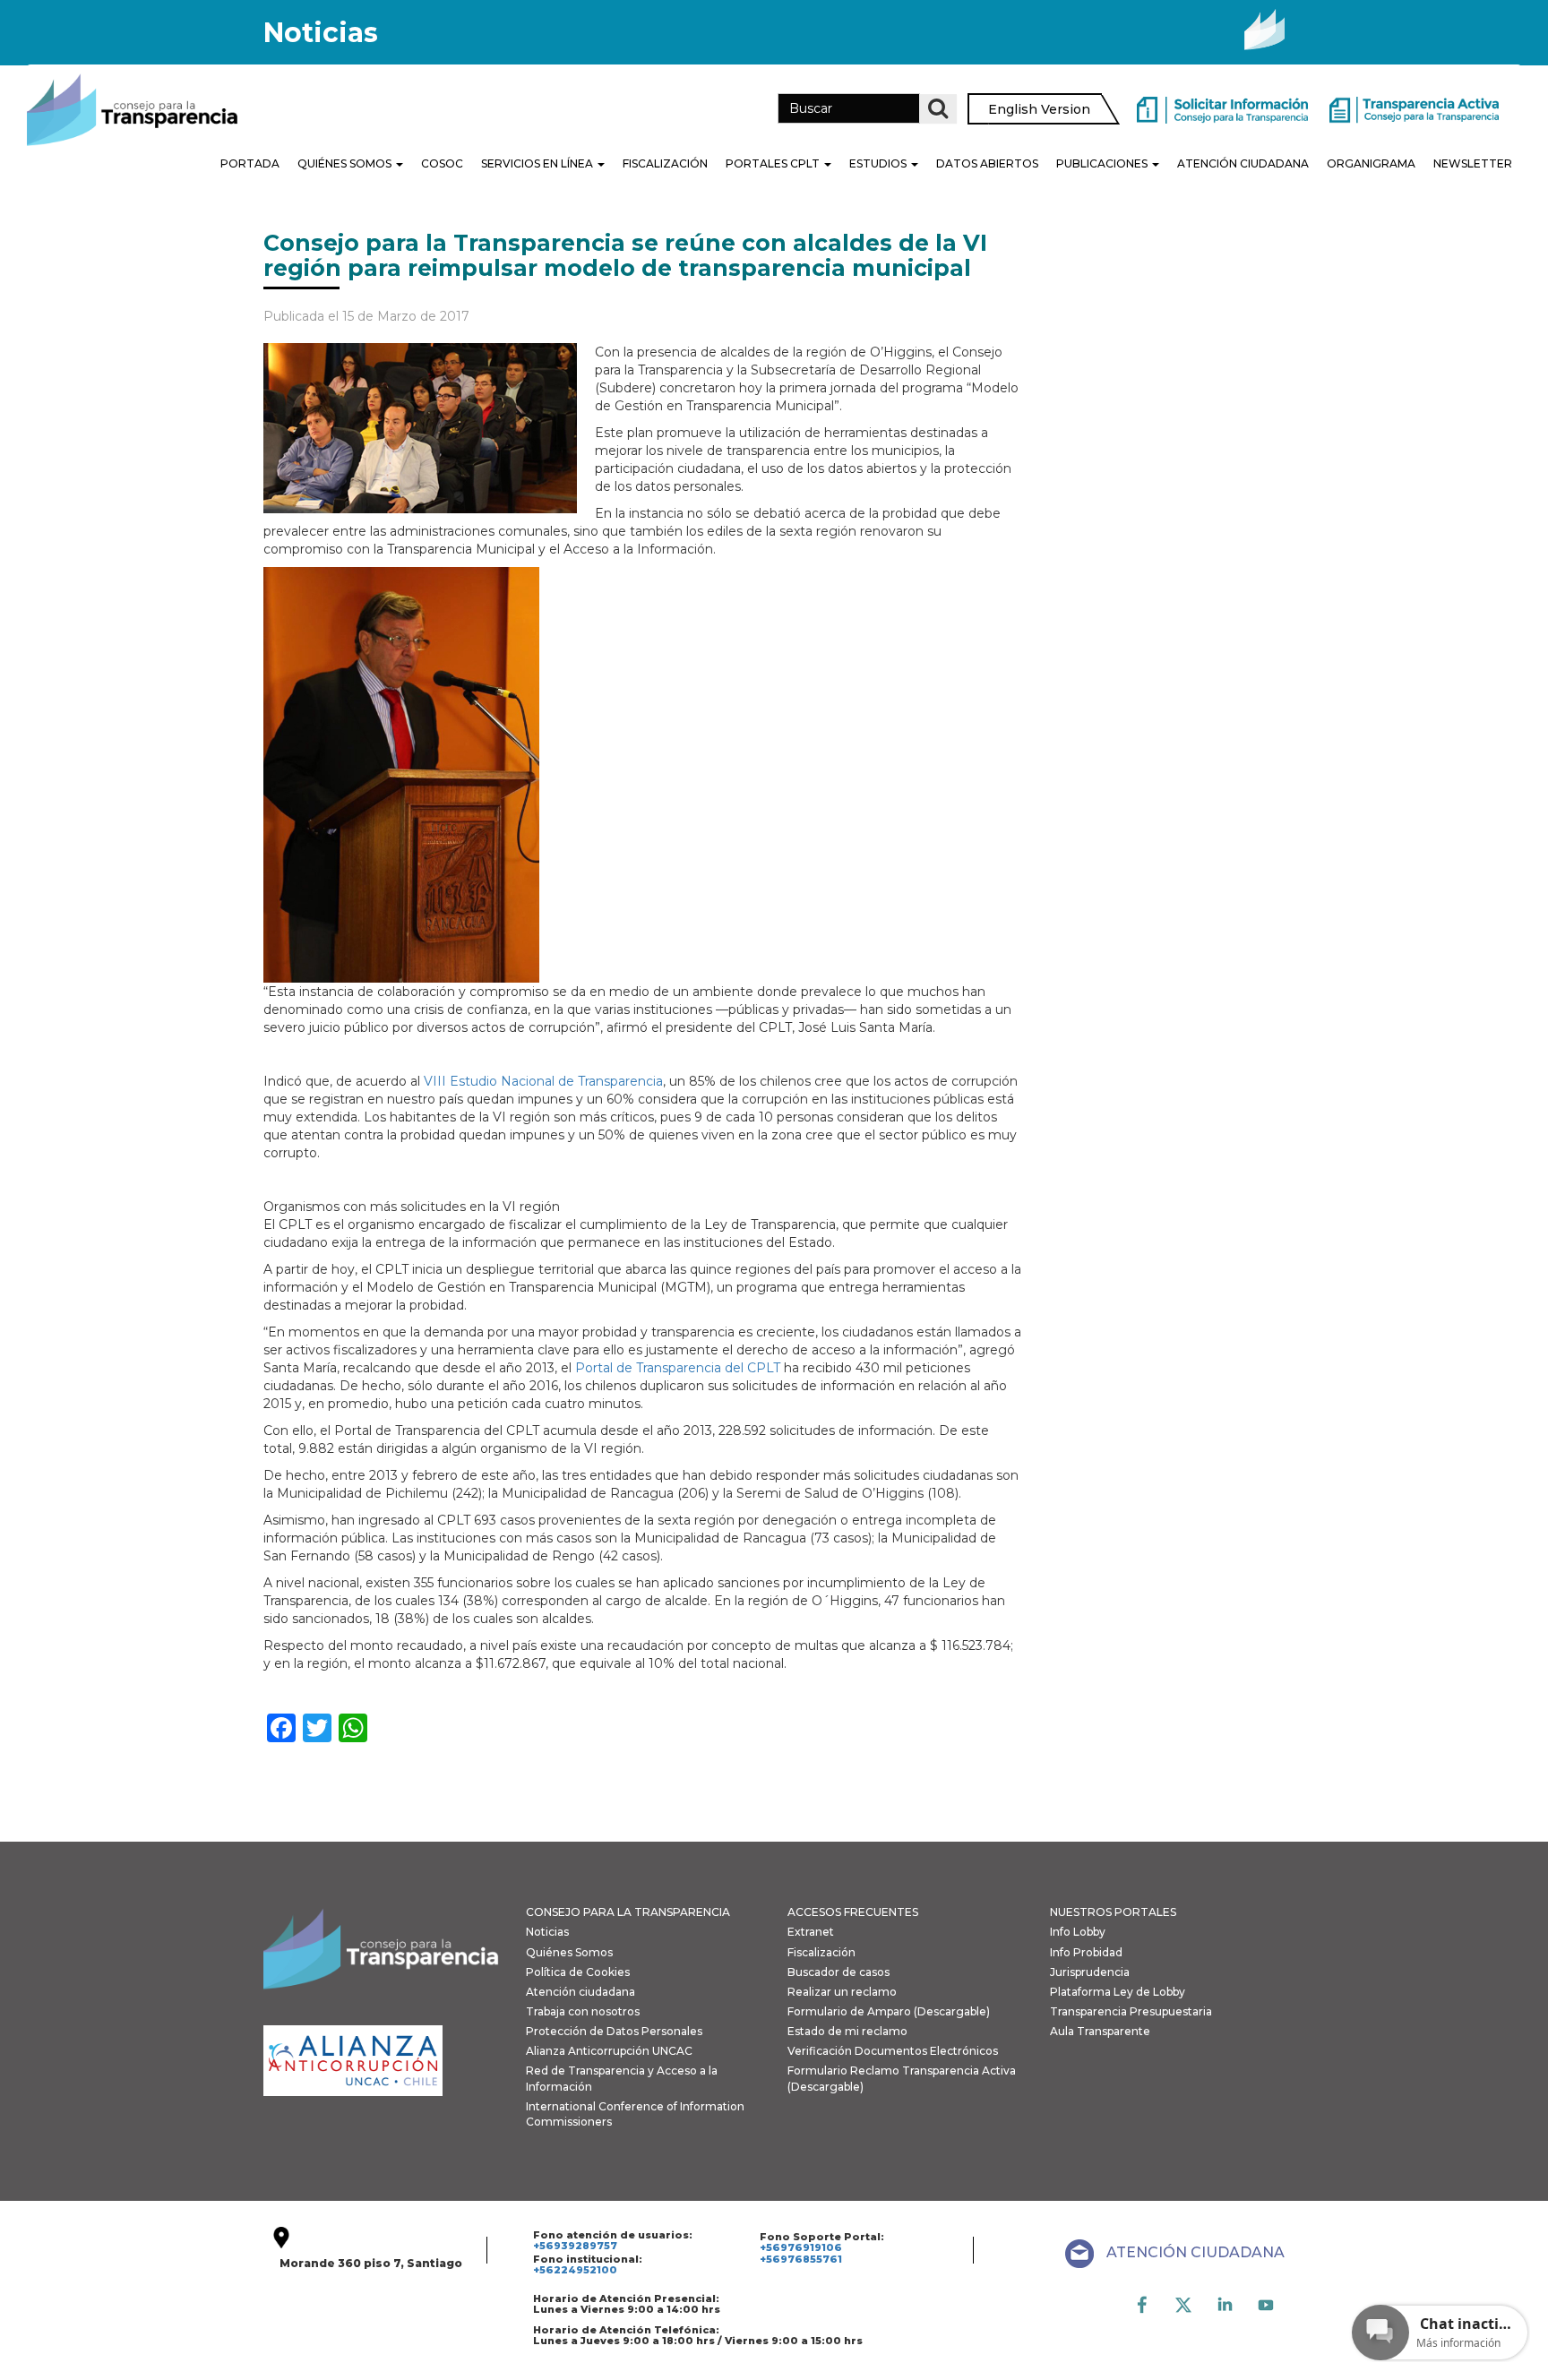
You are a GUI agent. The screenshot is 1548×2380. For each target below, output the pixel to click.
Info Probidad (1086, 1952)
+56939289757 (575, 2246)
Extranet (811, 1932)
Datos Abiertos (987, 163)
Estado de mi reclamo (847, 2031)
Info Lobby (1078, 1932)
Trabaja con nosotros (583, 2011)
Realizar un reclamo (842, 1992)
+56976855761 (801, 2259)
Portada (250, 163)
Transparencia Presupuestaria (1131, 2011)
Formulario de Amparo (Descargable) (889, 2011)
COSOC (442, 163)
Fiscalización (665, 163)
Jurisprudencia (1090, 1972)
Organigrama (1371, 163)
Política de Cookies (578, 1972)
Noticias (547, 1932)
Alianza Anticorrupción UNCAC (609, 2051)
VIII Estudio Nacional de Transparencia (542, 1081)
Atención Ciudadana (1243, 163)
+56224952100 (575, 2270)
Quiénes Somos (346, 163)
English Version (1039, 109)
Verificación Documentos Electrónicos (893, 2051)
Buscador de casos (838, 1972)
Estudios (879, 163)
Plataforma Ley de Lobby (1118, 1992)
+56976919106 (801, 2247)
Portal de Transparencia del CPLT (678, 1368)
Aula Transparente (1100, 2031)
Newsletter (1473, 163)
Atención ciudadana (580, 1992)
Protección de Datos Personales (614, 2031)
